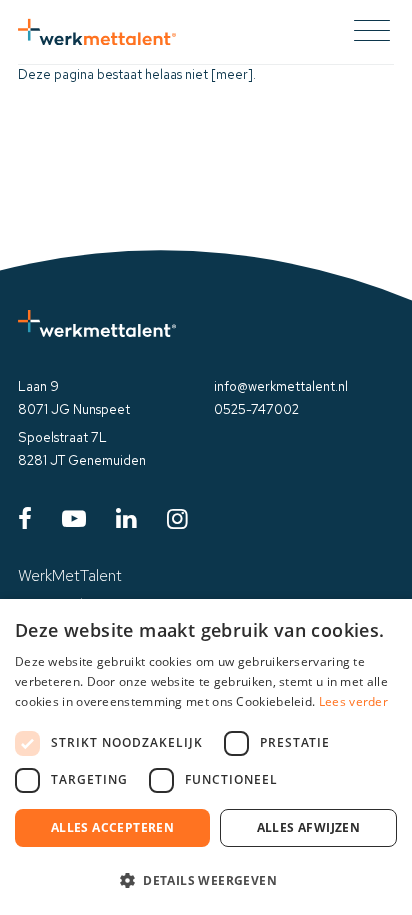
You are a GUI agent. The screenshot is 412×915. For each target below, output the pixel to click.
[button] (206, 880)
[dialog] (206, 757)
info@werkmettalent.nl (281, 386)
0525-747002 (256, 409)
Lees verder (353, 701)
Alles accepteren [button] (112, 827)
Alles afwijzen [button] (309, 827)
